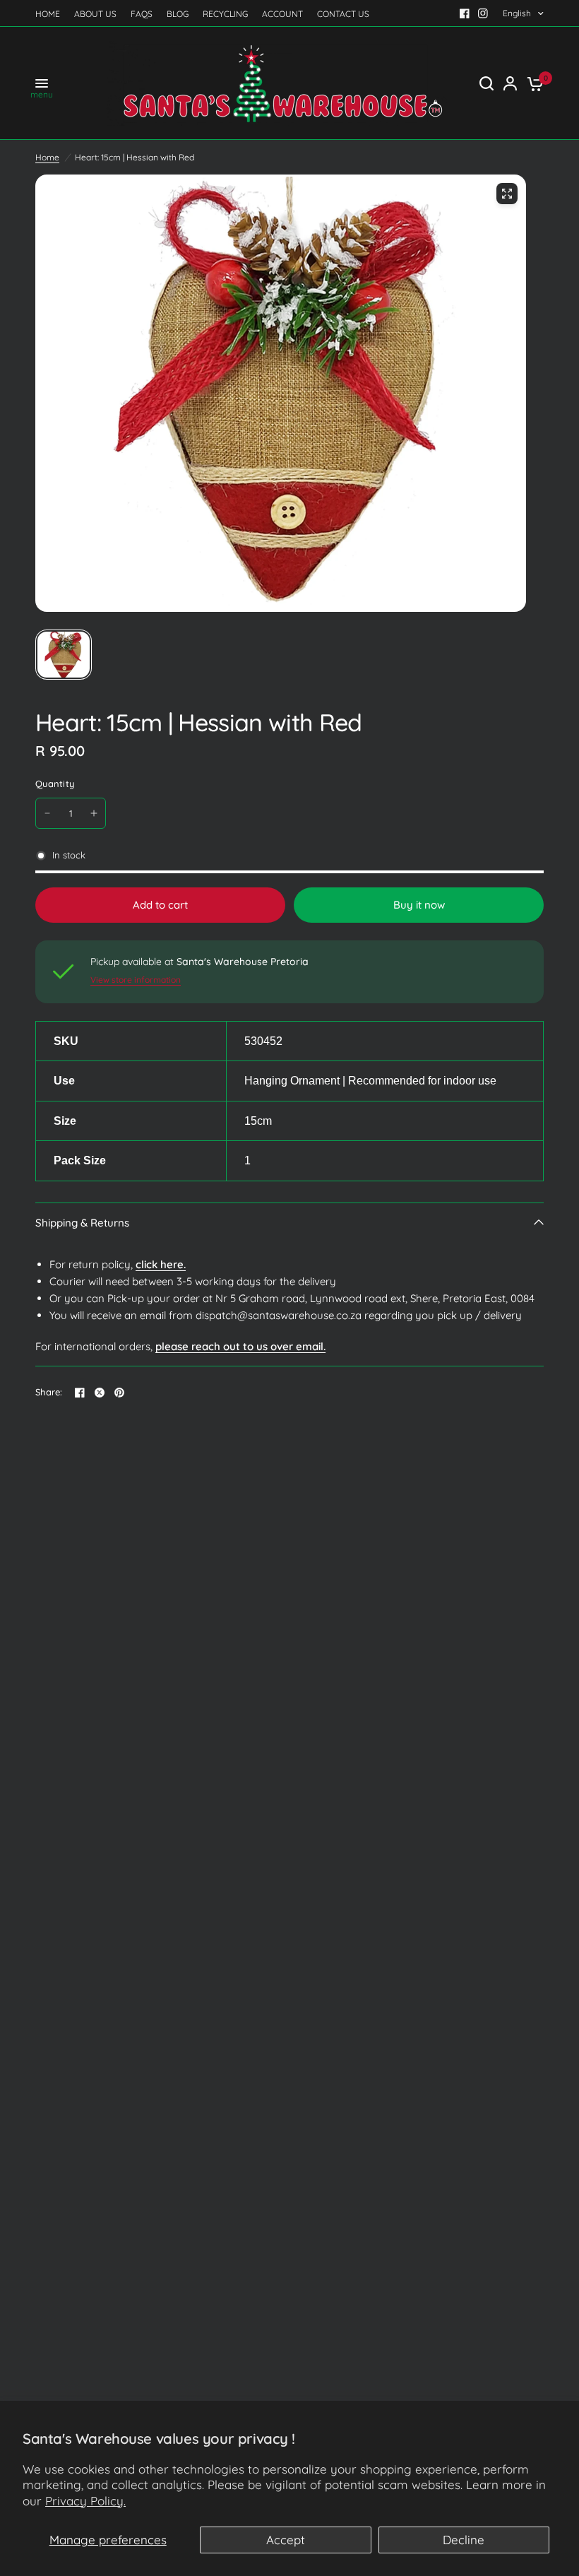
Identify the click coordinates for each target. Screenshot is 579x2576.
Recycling (225, 14)
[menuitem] (51, 14)
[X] (100, 1393)
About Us (95, 14)
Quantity (55, 784)
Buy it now (419, 905)
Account (282, 14)
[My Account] (510, 83)
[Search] (487, 83)
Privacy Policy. (85, 2501)
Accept (286, 2540)
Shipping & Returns (82, 1223)
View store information (136, 980)
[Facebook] (465, 13)
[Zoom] (507, 194)
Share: (49, 1392)
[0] (533, 83)
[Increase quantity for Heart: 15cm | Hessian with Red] (94, 813)
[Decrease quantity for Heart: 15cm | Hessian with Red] (47, 813)
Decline (464, 2540)
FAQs (142, 14)
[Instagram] (483, 13)
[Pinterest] (119, 1393)
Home (48, 14)
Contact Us (343, 14)
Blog (178, 14)
